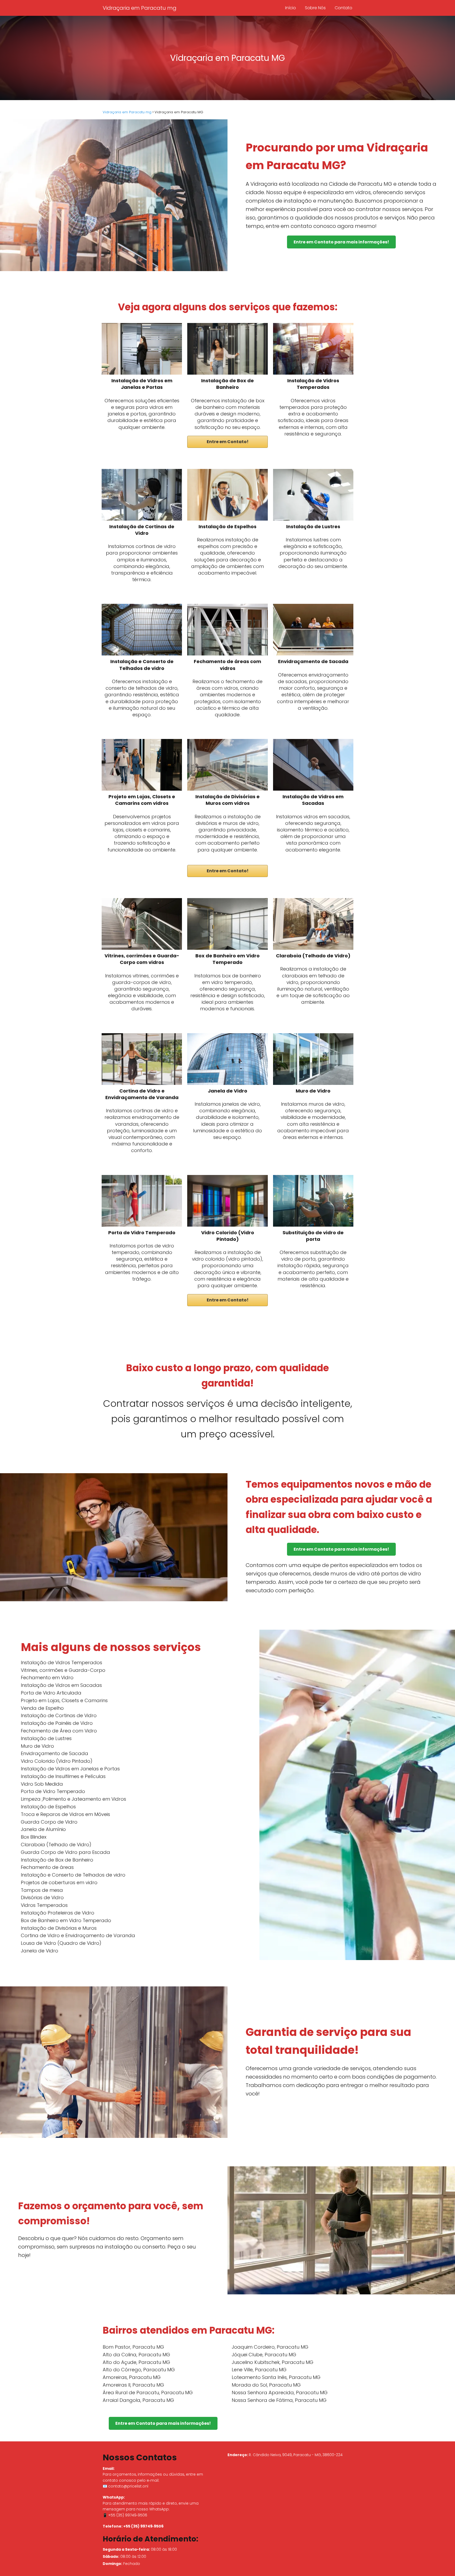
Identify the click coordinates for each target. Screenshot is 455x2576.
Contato (343, 8)
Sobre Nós (315, 8)
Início (291, 8)
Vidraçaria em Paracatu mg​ (140, 8)
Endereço (237, 2455)
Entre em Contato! (228, 442)
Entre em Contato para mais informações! (341, 242)
